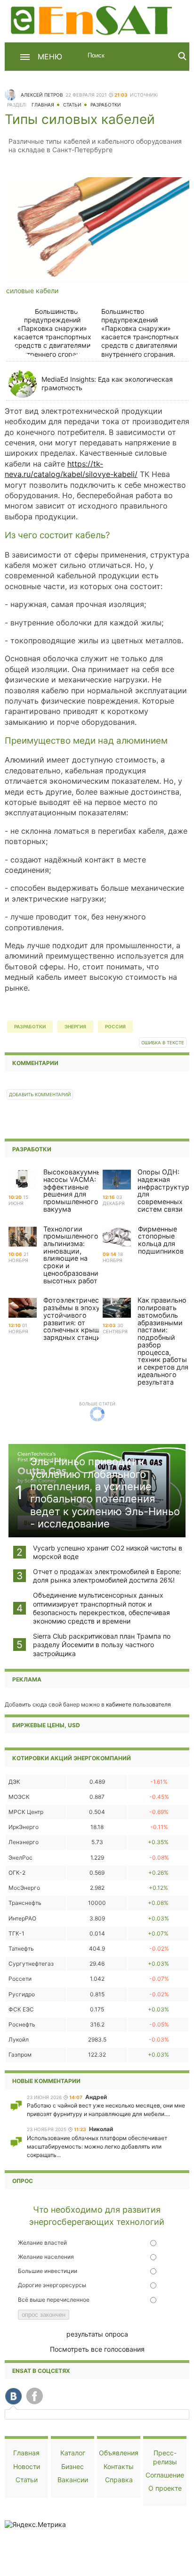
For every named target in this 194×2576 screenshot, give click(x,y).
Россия (115, 1026)
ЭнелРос (20, 1858)
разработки (30, 1026)
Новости (27, 2466)
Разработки (106, 105)
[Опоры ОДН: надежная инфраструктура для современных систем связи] (117, 1180)
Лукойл (19, 2039)
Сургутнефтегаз (31, 1964)
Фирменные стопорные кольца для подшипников (161, 1240)
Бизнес (73, 2466)
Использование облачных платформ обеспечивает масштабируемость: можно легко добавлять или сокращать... (97, 2146)
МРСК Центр (26, 1812)
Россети (20, 1979)
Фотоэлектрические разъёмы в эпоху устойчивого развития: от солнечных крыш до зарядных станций (77, 1319)
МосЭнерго (24, 1888)
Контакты (119, 2466)
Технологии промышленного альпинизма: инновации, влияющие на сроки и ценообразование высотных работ (73, 1255)
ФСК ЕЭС (21, 2009)
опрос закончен (44, 2315)
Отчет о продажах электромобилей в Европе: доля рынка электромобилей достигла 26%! (107, 1576)
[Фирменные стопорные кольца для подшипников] (117, 1237)
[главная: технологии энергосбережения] (93, 19)
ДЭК (14, 1782)
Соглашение (165, 2475)
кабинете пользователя (138, 1704)
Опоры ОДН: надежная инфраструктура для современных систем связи (165, 1190)
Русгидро (22, 1994)
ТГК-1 (16, 1933)
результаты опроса (97, 2334)
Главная (43, 105)
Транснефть (25, 1903)
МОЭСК (19, 1797)
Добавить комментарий (40, 1095)
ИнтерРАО (22, 1918)
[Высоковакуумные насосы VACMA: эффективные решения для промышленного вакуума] (23, 1180)
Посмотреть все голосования (97, 2349)
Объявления (119, 2453)
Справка (119, 2480)
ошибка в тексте (163, 1043)
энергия (75, 1026)
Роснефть (22, 2024)
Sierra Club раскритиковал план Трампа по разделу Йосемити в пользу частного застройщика (102, 1645)
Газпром (20, 2055)
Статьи (72, 105)
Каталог (73, 2453)
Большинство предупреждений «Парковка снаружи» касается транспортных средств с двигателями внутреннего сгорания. (140, 333)
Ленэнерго (24, 1842)
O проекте (165, 2488)
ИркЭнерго (24, 1827)
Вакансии (73, 2480)
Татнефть (21, 1948)
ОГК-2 (17, 1873)
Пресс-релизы (165, 2457)
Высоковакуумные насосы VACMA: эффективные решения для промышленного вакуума (74, 1190)
